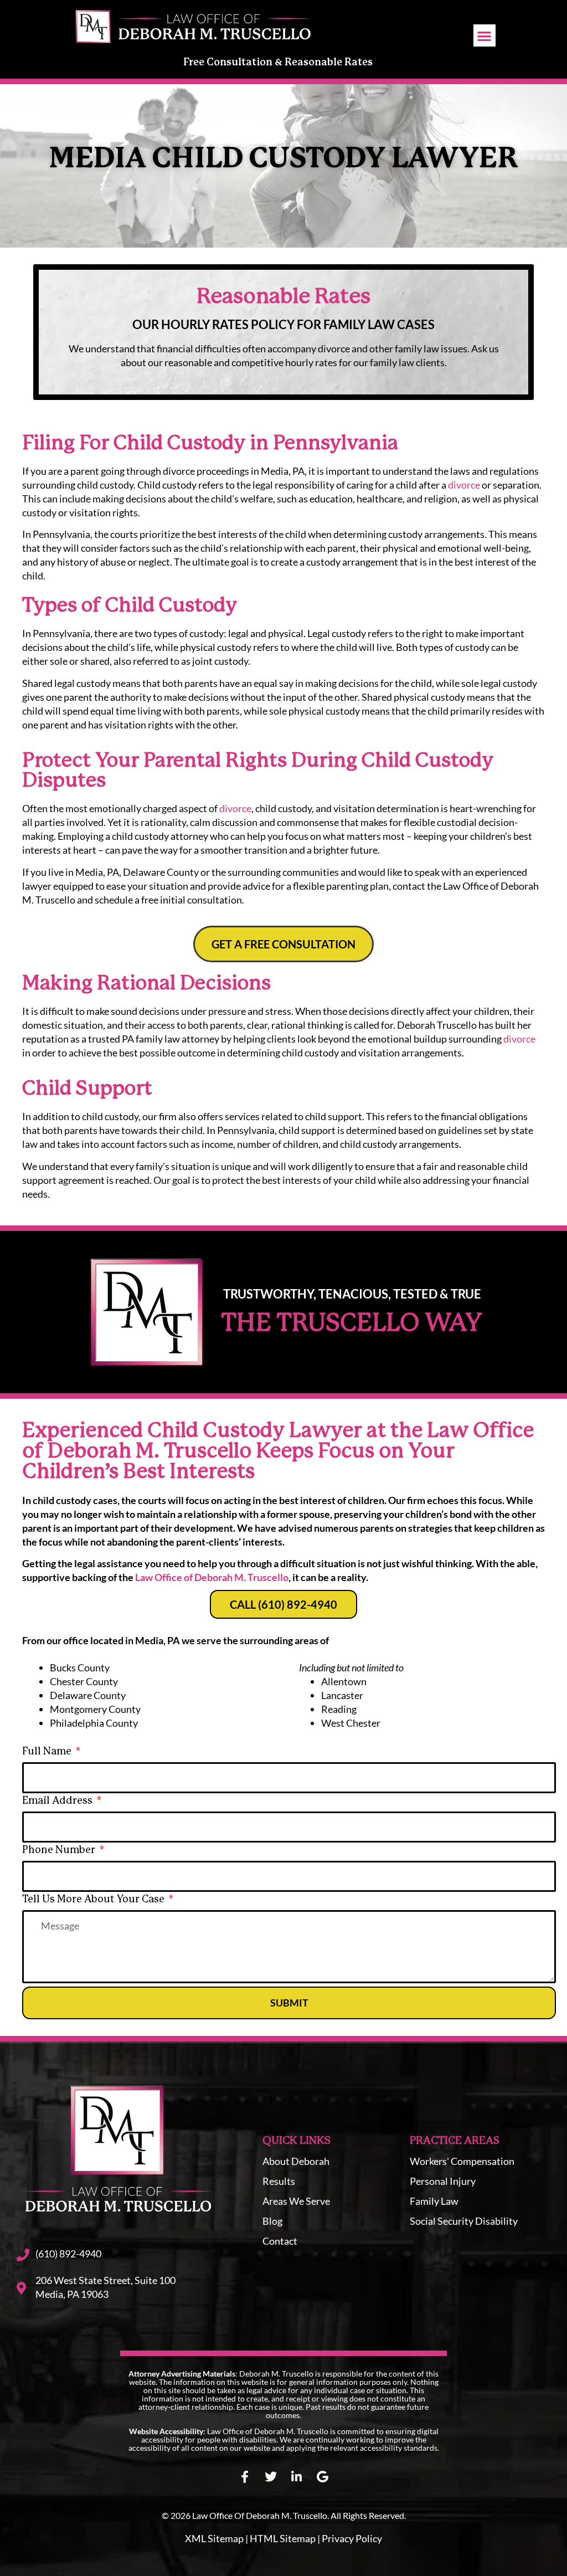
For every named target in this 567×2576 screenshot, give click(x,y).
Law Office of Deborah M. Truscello (212, 1577)
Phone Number (60, 1850)
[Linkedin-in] (297, 2477)
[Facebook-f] (245, 2477)
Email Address (58, 1801)
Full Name (48, 1752)
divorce (464, 485)
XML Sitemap (214, 2538)
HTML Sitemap (283, 2538)
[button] (485, 36)
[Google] (323, 2477)
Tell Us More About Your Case (94, 1900)
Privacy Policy (352, 2538)
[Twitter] (271, 2477)
